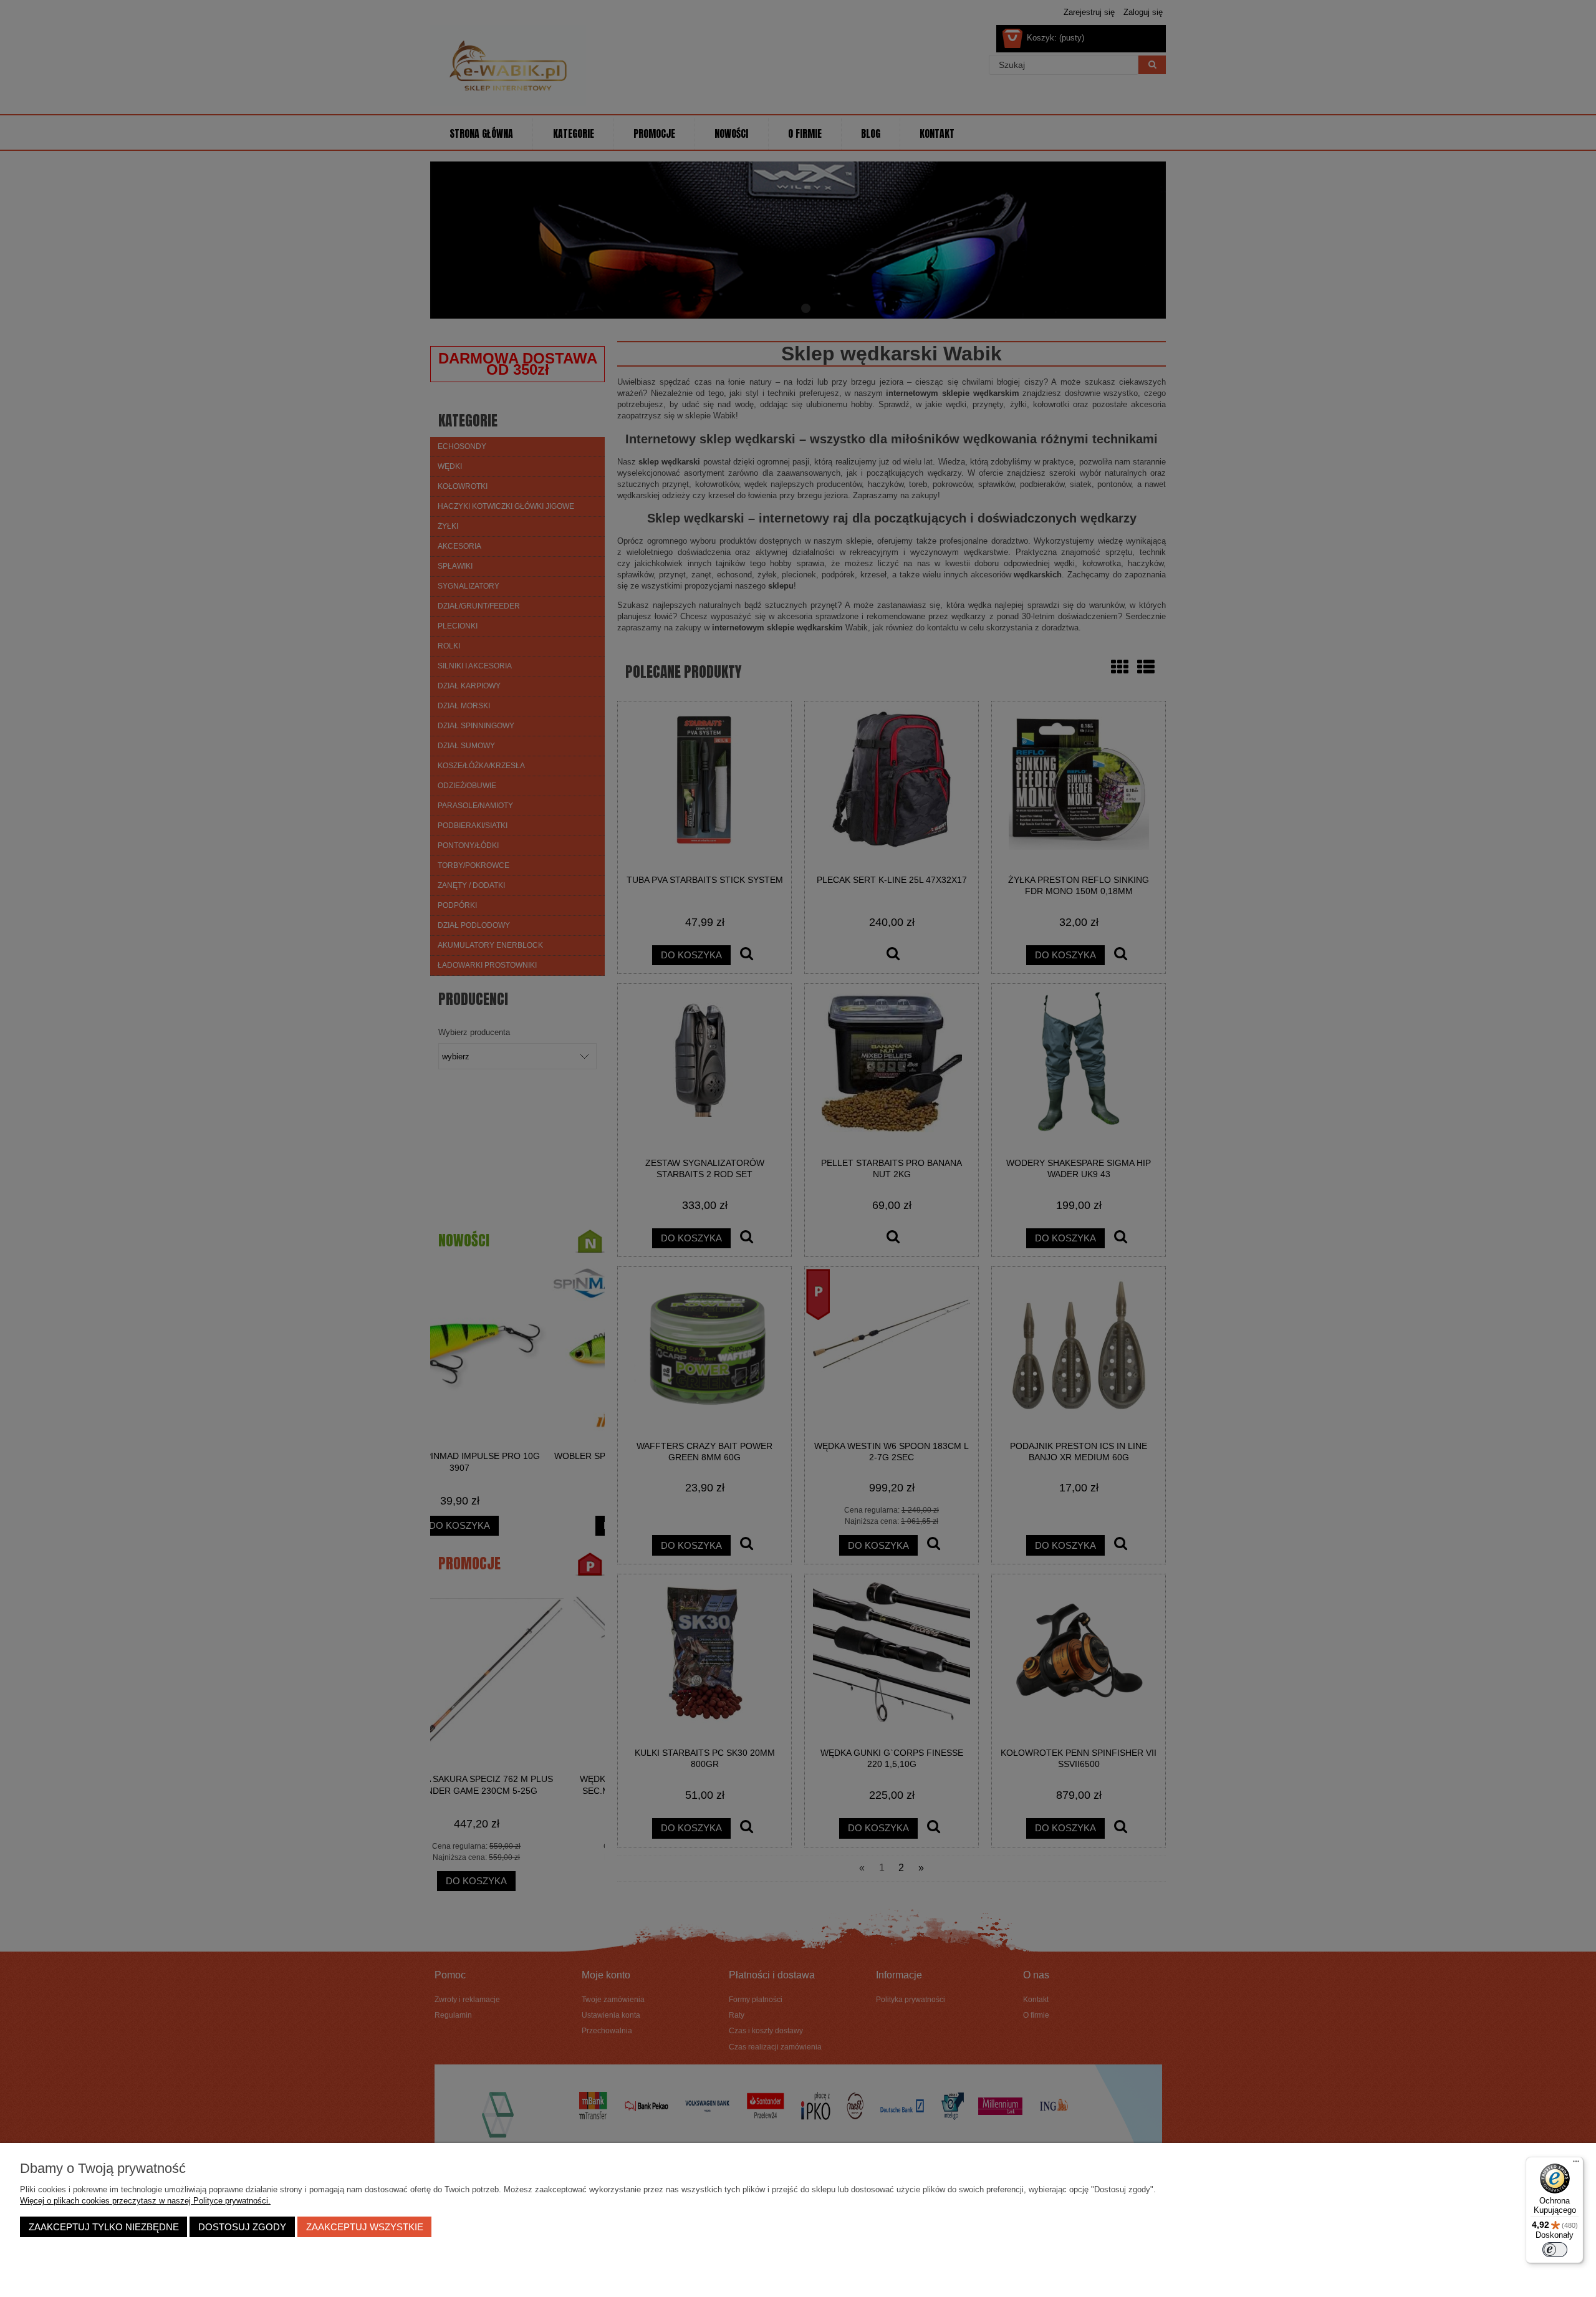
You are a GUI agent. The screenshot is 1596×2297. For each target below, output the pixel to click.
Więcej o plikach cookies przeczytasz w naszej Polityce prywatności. (145, 2201)
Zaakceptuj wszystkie (365, 2227)
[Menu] (1576, 2164)
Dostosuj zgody (242, 2227)
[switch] (1555, 2250)
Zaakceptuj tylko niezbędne (104, 2227)
